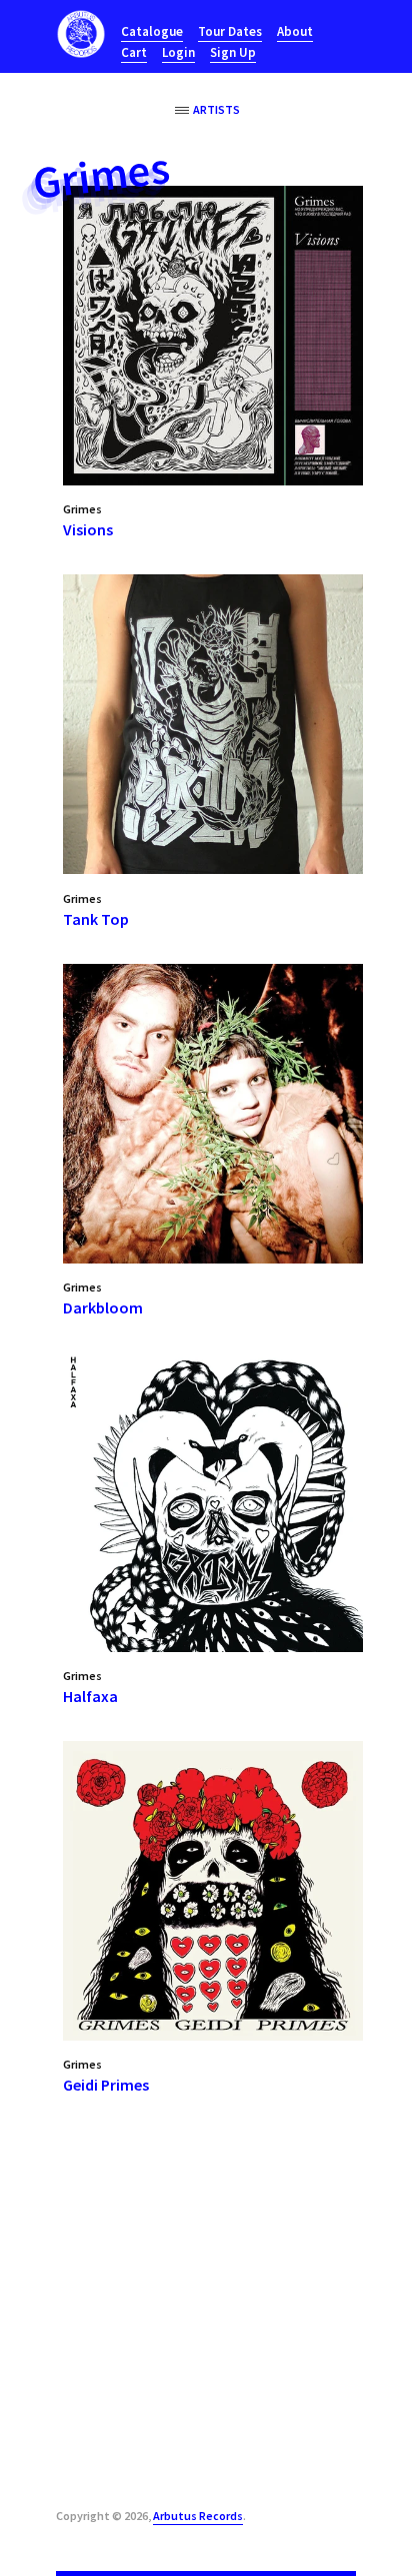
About (295, 31)
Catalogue (152, 31)
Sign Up (233, 52)
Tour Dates (230, 31)
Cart (134, 52)
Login (178, 52)
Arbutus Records (198, 2516)
